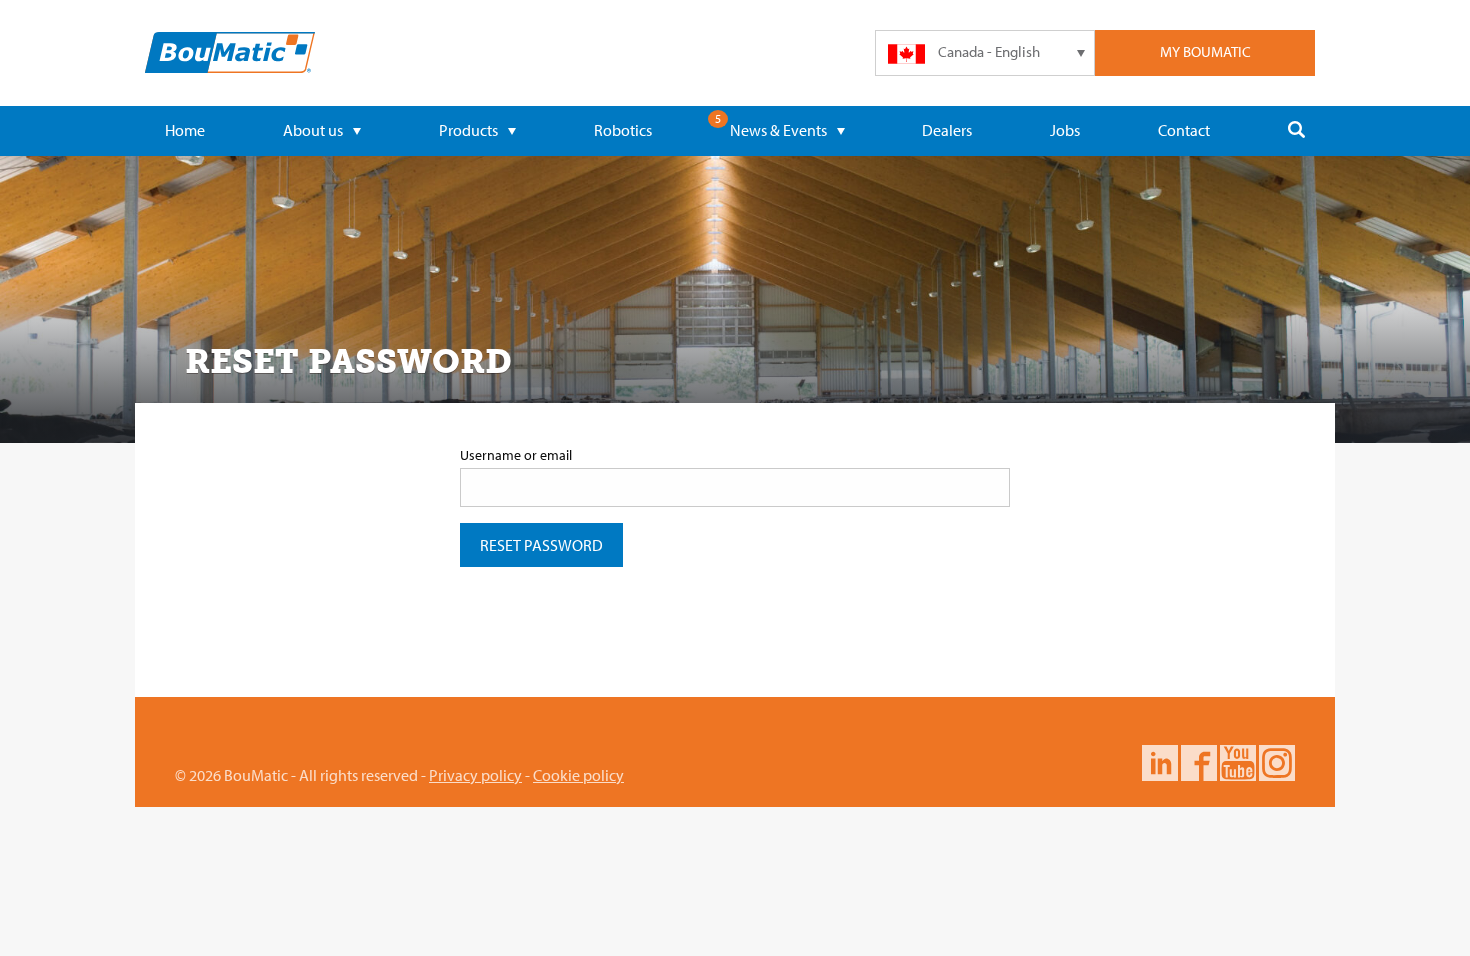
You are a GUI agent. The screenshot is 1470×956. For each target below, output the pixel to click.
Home (185, 130)
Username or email (516, 455)
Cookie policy (578, 775)
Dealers (947, 130)
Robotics (623, 130)
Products (468, 130)
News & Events (778, 130)
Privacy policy (475, 775)
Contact (1184, 130)
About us (313, 130)
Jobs (1065, 130)
